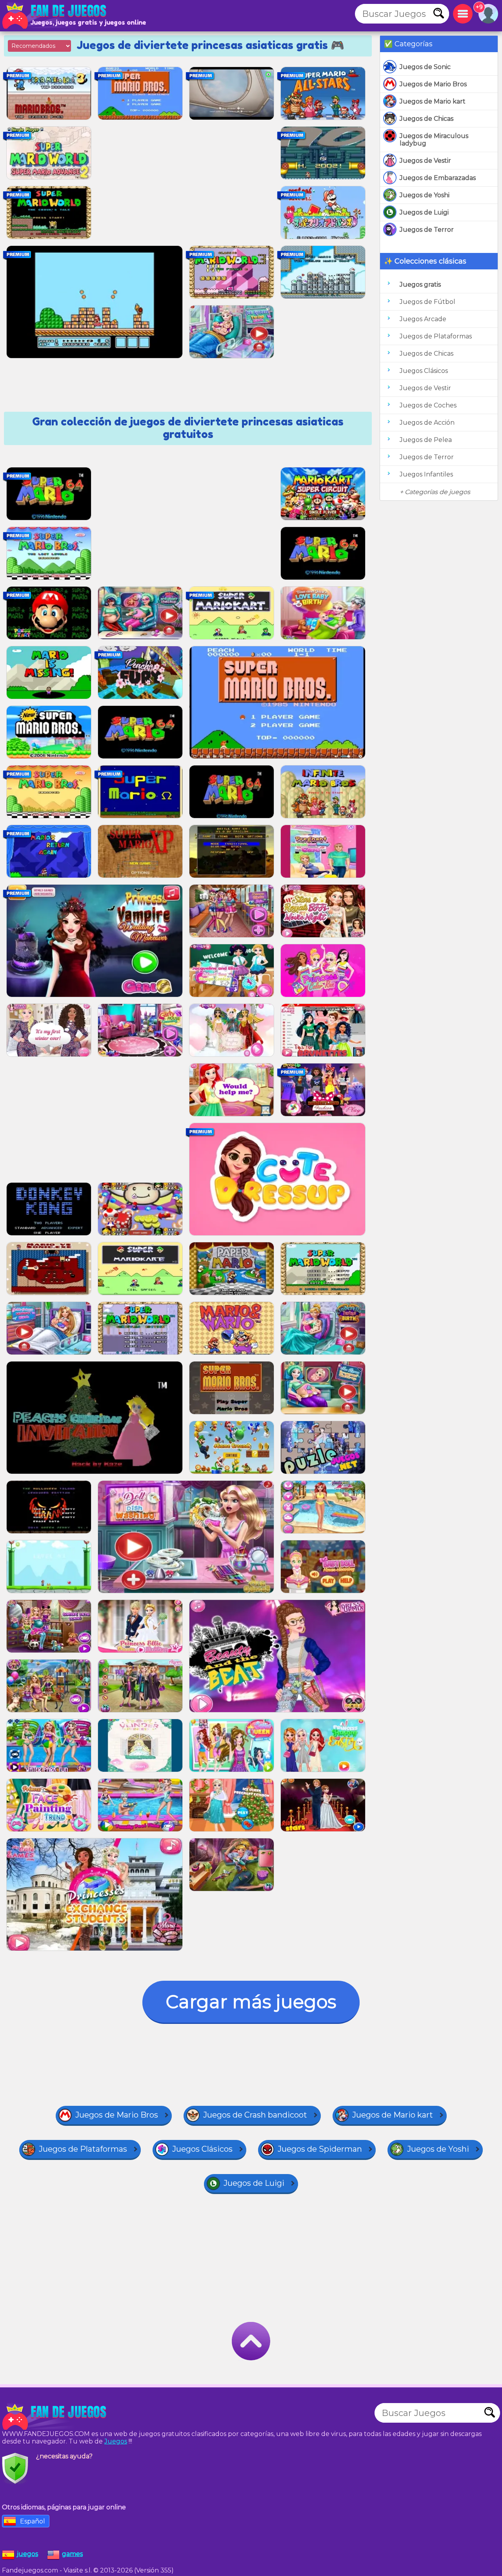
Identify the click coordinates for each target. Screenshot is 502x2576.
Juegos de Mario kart (433, 101)
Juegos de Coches (428, 405)
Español (33, 2521)
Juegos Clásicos (424, 371)
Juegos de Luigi (424, 212)
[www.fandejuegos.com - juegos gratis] (55, 2417)
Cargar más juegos (251, 2002)
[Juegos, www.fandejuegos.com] (55, 16)
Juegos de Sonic (425, 67)
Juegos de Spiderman (320, 2149)
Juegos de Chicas (427, 119)
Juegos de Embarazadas (438, 178)
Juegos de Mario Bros (433, 84)
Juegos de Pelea (426, 440)
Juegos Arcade (423, 319)
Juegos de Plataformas (436, 336)
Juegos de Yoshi (425, 195)
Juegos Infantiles (426, 474)
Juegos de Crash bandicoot (255, 2115)
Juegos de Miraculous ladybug (434, 140)
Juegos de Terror (427, 230)
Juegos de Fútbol (427, 302)
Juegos (116, 2441)
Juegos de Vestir (425, 161)
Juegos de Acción (427, 423)
